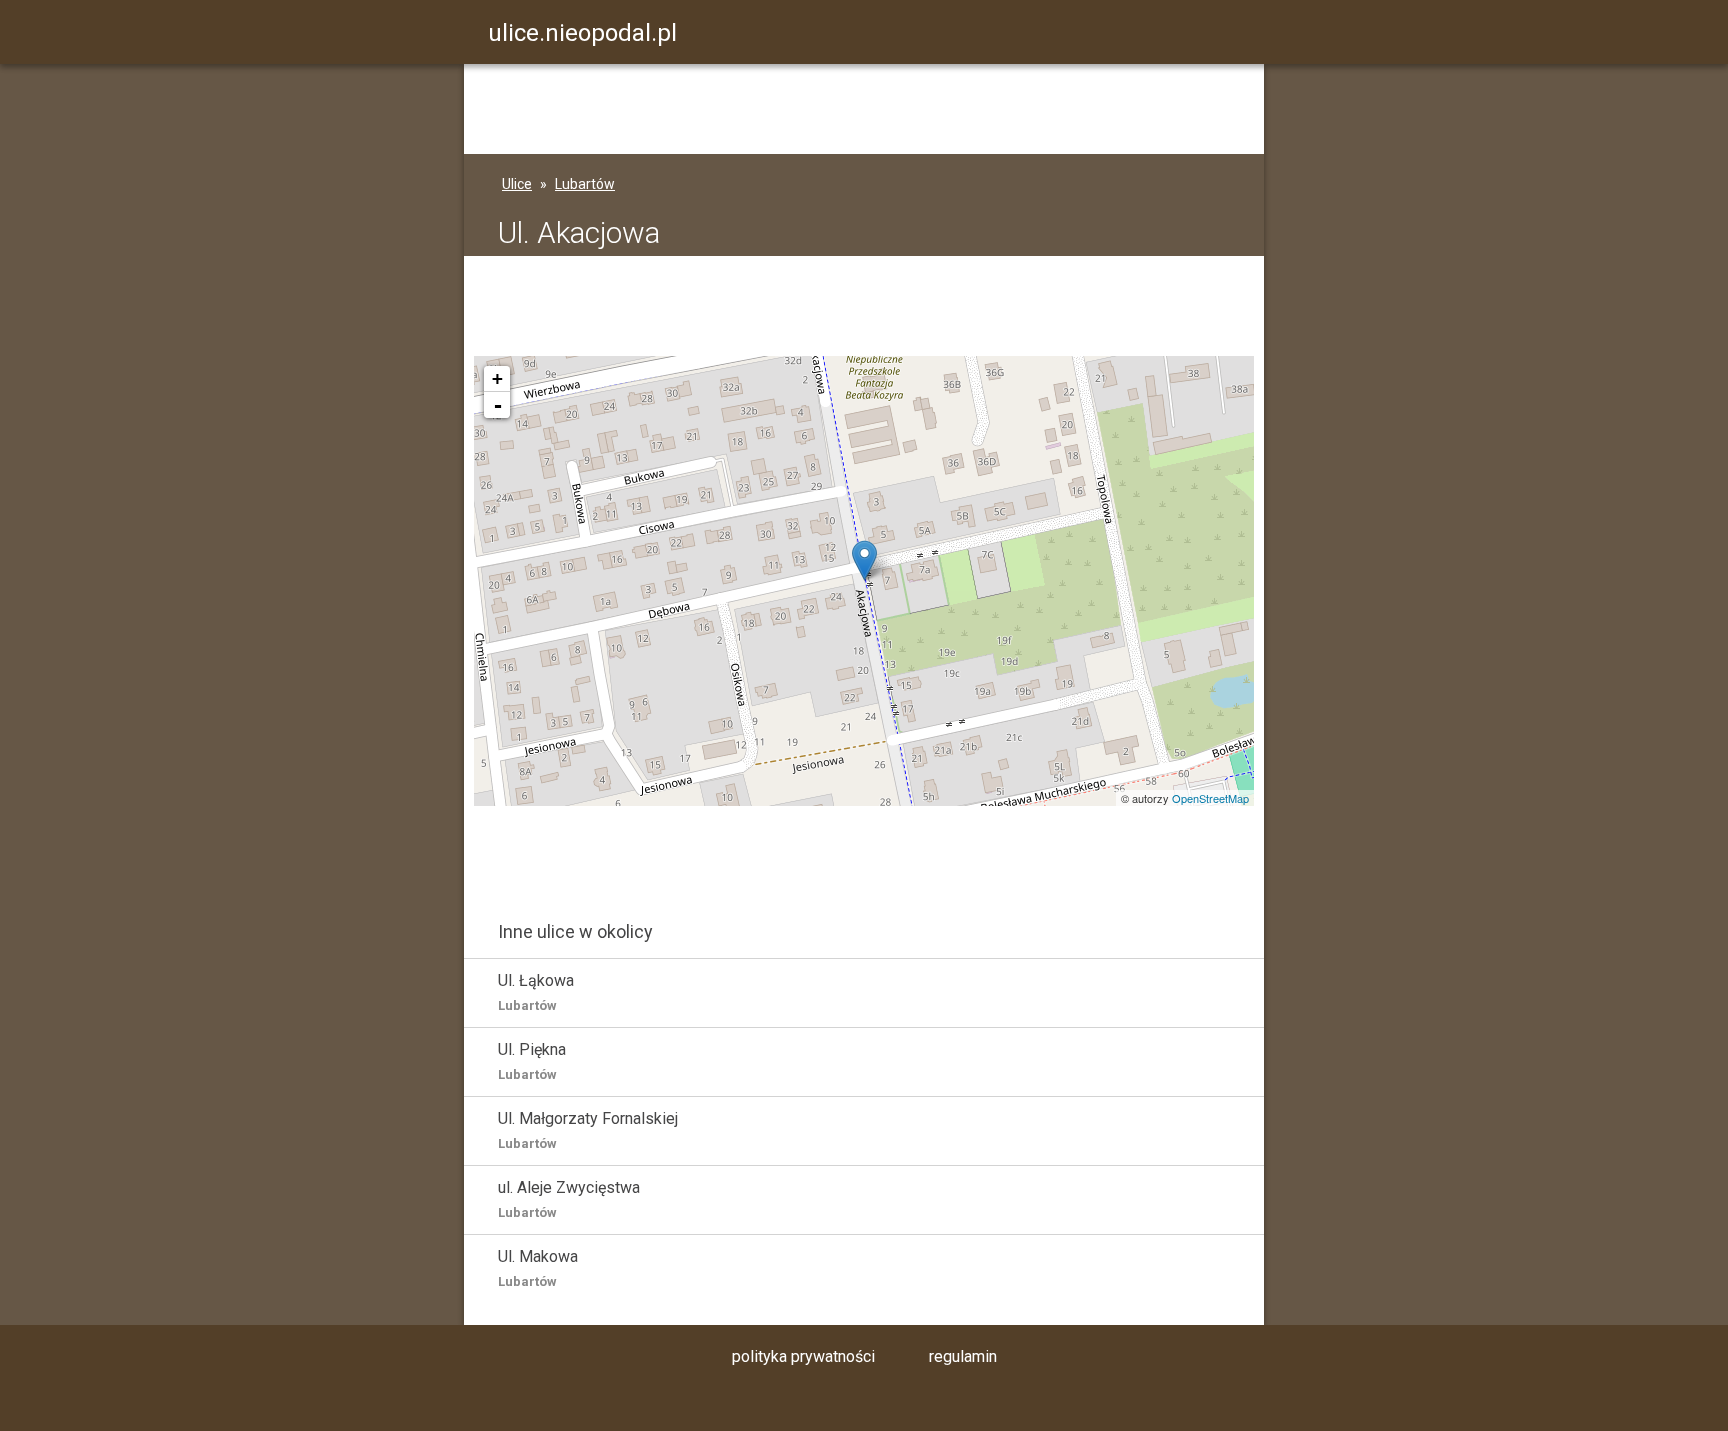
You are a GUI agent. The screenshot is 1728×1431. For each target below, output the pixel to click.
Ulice (517, 184)
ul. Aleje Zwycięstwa (569, 1199)
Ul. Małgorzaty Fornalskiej (588, 1130)
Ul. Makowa (538, 1268)
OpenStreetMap (1210, 798)
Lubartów (585, 184)
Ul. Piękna (532, 1061)
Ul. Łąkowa (536, 992)
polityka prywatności (803, 1356)
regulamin (963, 1356)
